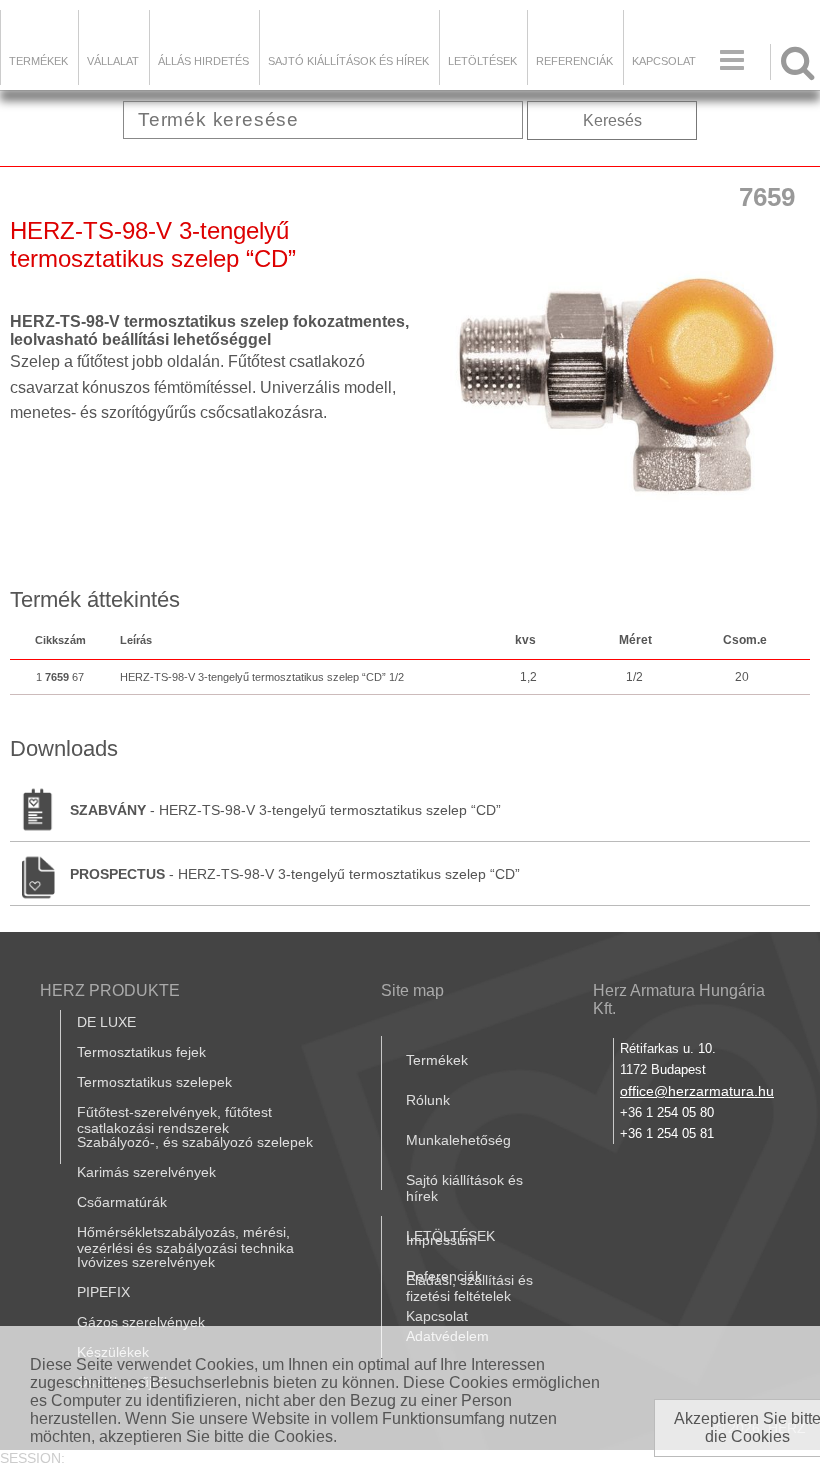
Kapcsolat (664, 61)
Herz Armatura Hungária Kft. (679, 999)
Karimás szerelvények (146, 1172)
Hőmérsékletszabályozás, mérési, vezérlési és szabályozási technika (185, 1240)
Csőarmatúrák (122, 1202)
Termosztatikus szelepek (154, 1082)
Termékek (38, 61)
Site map (412, 990)
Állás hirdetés (203, 61)
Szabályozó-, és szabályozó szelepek (195, 1142)
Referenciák (574, 61)
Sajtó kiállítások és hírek (348, 61)
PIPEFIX (103, 1292)
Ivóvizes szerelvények (146, 1262)
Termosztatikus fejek (141, 1052)
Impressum (441, 1240)
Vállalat (113, 61)
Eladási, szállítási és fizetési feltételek (469, 1288)
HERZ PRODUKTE (110, 990)
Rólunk (428, 1100)
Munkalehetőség (458, 1140)
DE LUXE (106, 1022)
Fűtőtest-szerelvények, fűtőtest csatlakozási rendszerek (174, 1120)
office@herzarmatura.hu (697, 1091)
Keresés (612, 120)
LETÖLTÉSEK (482, 61)
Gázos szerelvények (141, 1322)
